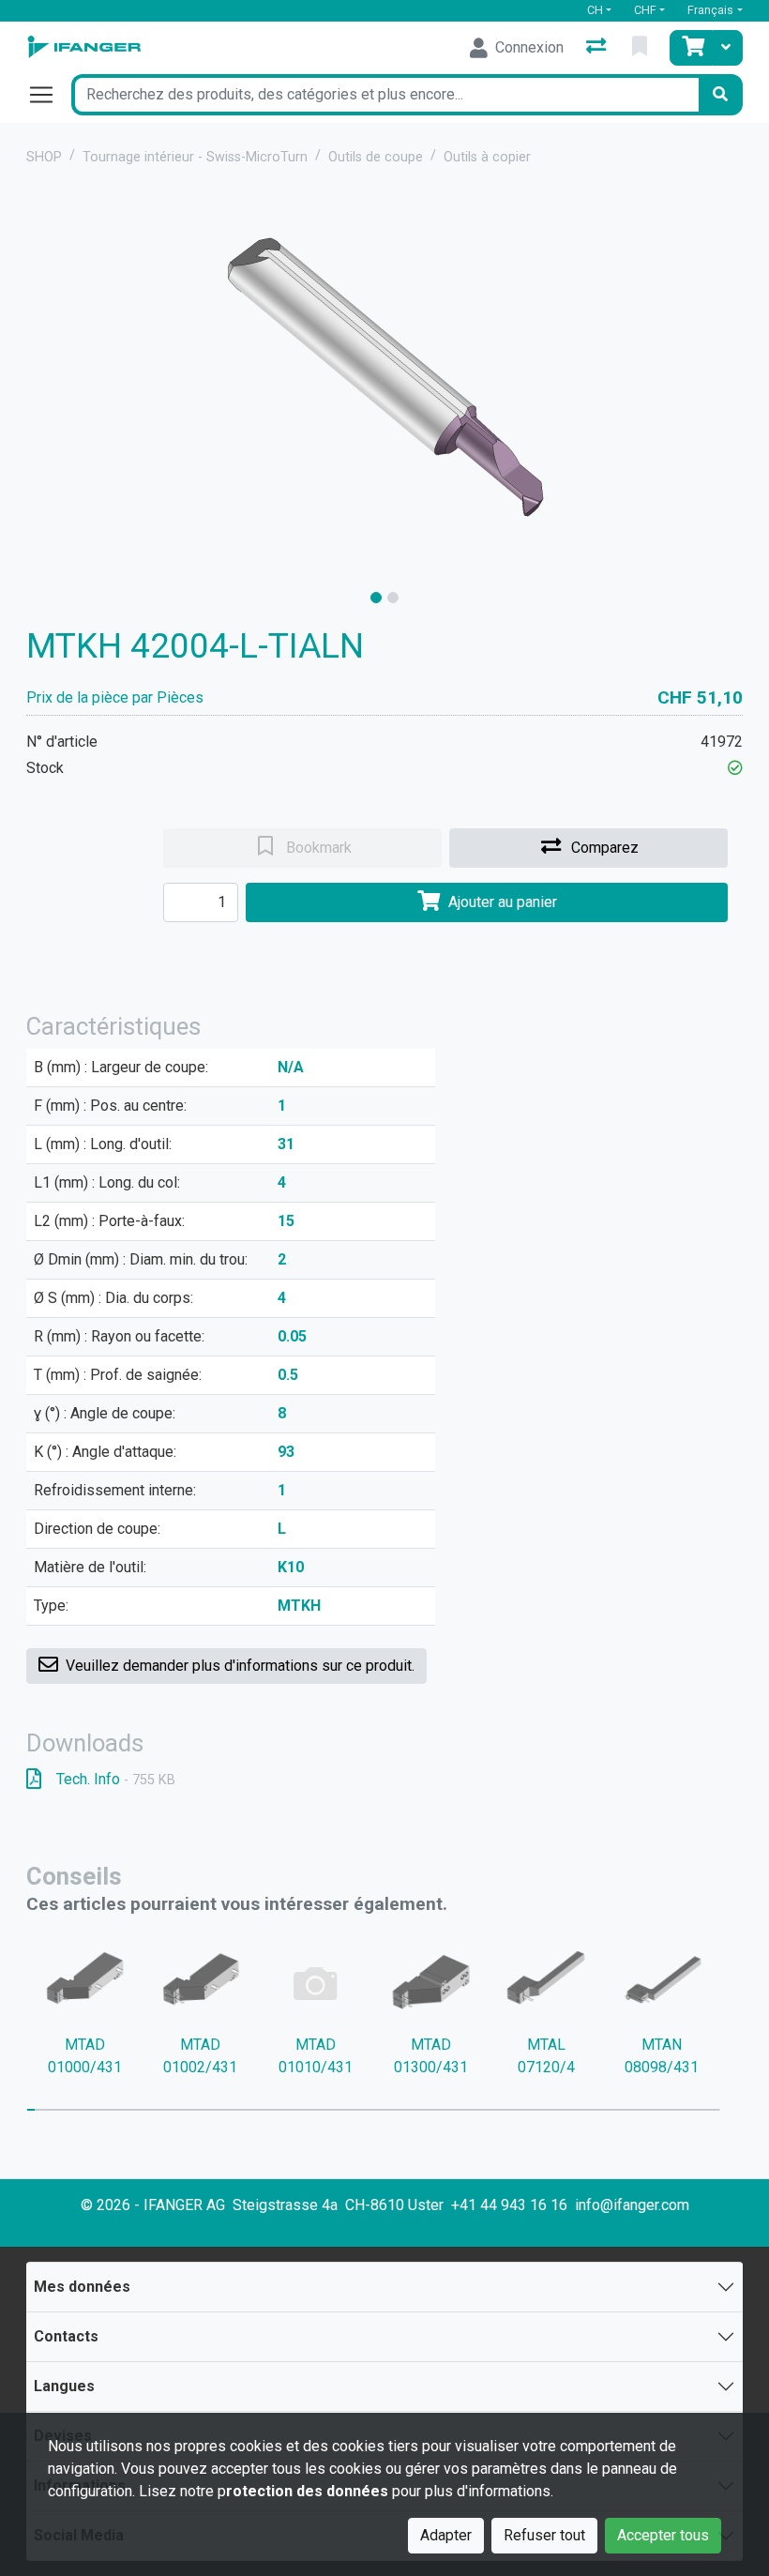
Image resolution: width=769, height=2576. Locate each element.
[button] (735, 768)
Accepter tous (663, 2535)
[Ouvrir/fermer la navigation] (49, 95)
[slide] (376, 598)
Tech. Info (116, 1779)
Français (710, 10)
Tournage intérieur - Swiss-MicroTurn (195, 157)
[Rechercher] (720, 95)
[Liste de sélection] (641, 48)
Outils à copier (487, 157)
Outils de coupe (376, 157)
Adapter (446, 2535)
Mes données (82, 2287)
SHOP (44, 157)
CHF (645, 10)
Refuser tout (544, 2535)
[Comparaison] (598, 48)
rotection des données (307, 2491)
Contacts (66, 2336)
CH (595, 10)
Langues (64, 2386)
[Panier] (691, 48)
